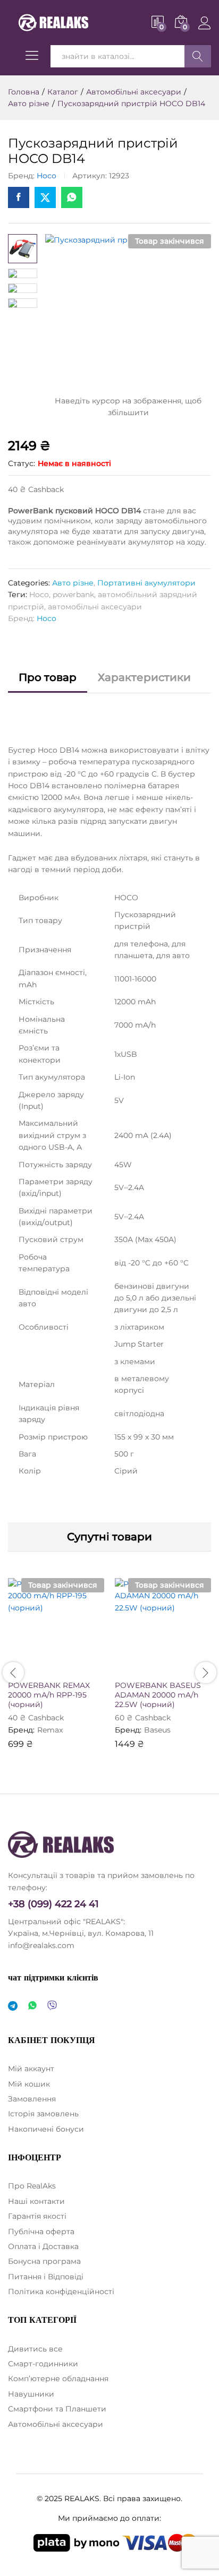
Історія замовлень (43, 2114)
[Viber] (52, 2006)
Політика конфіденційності (61, 2291)
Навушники (31, 2394)
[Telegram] (13, 2006)
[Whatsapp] (32, 2006)
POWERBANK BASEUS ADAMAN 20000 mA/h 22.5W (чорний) (158, 1695)
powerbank (73, 595)
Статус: (22, 463)
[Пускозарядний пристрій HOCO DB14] (19, 197)
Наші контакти (36, 2201)
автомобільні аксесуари (95, 607)
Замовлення (32, 2099)
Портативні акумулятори (146, 583)
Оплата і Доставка (43, 2246)
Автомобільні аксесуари (56, 2424)
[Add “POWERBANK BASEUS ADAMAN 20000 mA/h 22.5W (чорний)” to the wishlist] (186, 1668)
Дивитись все (35, 2349)
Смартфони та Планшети (57, 2409)
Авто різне (73, 583)
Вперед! (198, 56)
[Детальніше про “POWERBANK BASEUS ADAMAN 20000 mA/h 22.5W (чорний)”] (137, 1668)
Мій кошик (29, 2084)
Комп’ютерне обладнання (58, 2379)
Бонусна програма (44, 2261)
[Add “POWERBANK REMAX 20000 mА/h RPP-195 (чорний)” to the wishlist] (79, 1668)
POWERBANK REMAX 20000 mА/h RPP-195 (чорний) (49, 1695)
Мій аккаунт (31, 2069)
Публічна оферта (41, 2232)
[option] (56, 1671)
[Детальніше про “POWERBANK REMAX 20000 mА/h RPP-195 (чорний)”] (30, 1668)
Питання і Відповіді (46, 2277)
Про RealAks (32, 2186)
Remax (50, 1730)
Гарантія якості (37, 2216)
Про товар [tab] (48, 677)
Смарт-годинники (43, 2364)
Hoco (47, 176)
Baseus (157, 1730)
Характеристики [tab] (144, 677)
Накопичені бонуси (46, 2129)
